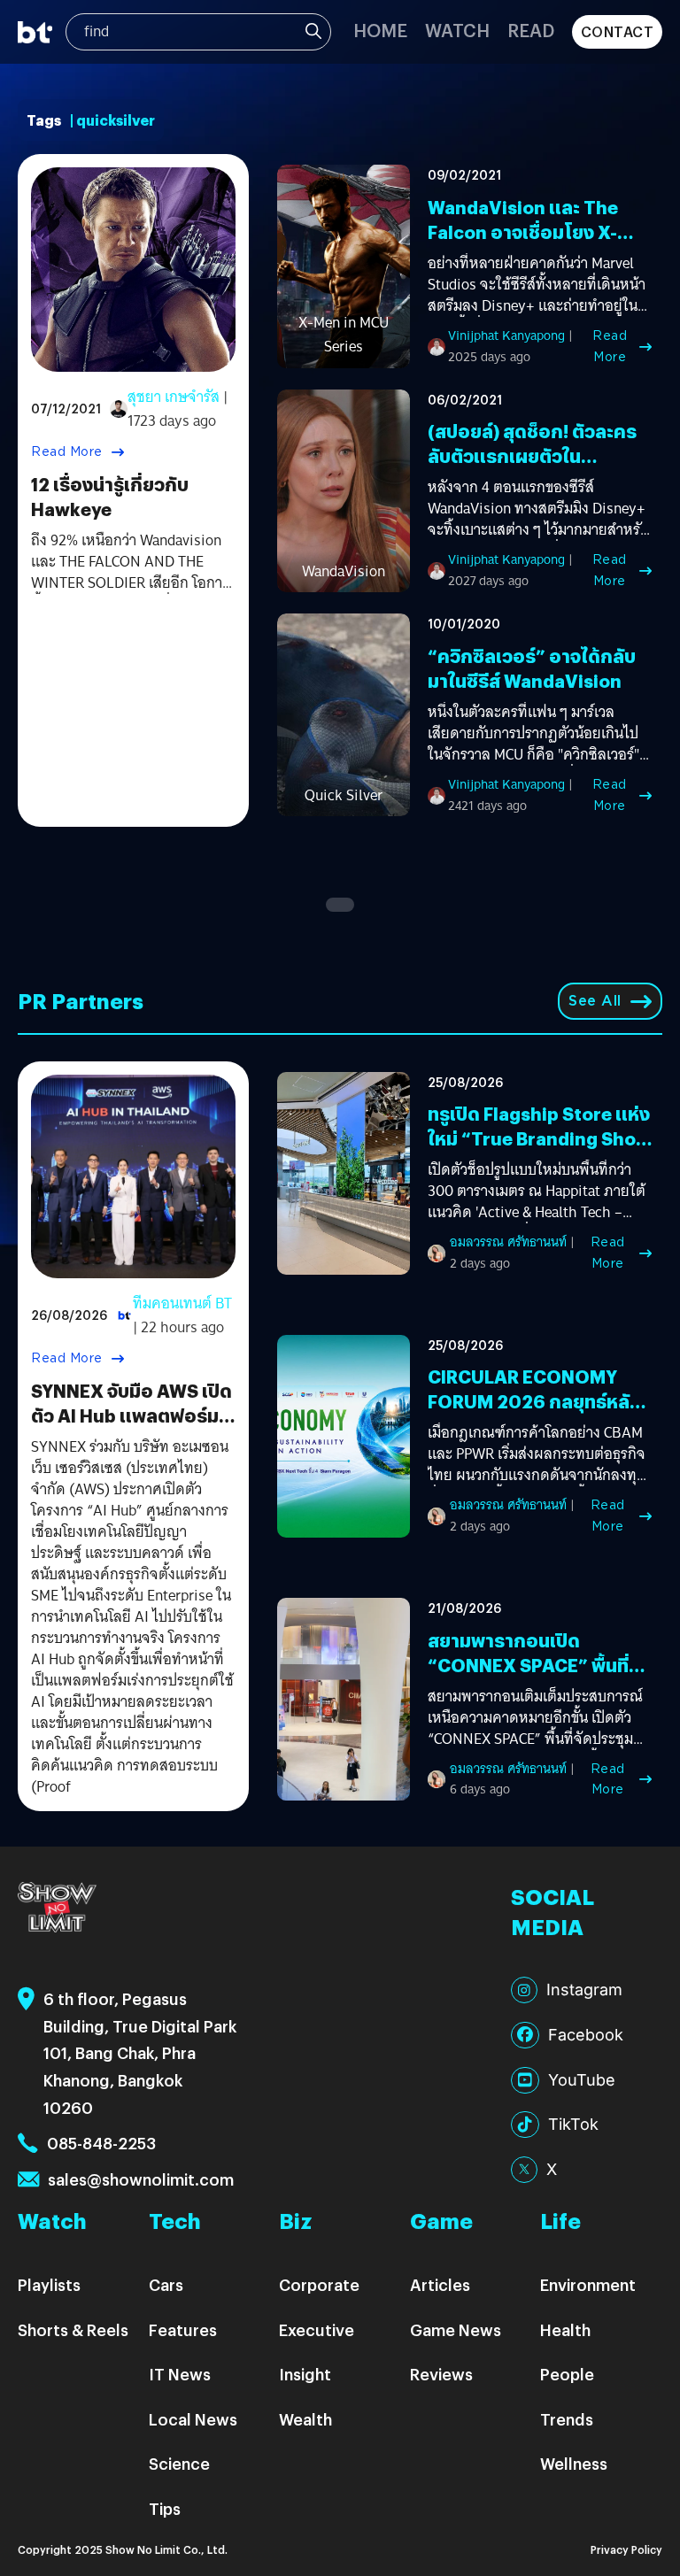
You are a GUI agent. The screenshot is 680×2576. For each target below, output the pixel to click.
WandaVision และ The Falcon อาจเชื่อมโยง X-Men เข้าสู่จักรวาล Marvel (532, 231)
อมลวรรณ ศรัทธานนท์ (508, 1242)
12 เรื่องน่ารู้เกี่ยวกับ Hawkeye (110, 496)
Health (565, 2329)
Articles (440, 2284)
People (567, 2374)
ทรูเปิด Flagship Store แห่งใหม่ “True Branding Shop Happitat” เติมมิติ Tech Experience (539, 1150)
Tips (165, 2508)
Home (380, 30)
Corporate (319, 2284)
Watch (457, 30)
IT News (180, 2374)
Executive (317, 2329)
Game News (456, 2329)
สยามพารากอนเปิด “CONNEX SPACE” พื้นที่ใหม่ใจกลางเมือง (528, 1665)
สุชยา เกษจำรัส (174, 397)
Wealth (305, 2419)
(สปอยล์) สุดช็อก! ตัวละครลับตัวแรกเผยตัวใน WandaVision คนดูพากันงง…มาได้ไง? (532, 468)
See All (595, 1001)
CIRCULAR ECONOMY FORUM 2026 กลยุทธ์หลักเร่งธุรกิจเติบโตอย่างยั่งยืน (535, 1401)
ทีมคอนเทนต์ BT (182, 1303)
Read (531, 30)
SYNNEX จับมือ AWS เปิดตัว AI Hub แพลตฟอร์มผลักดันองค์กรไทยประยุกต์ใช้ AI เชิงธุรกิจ (131, 1427)
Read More (67, 451)
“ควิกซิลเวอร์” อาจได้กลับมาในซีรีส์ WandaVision (532, 668)
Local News (193, 2419)
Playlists (49, 2284)
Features (183, 2329)
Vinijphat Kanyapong (506, 335)
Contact (618, 31)
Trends (567, 2419)
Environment (588, 2284)
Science (179, 2463)
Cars (166, 2284)
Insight (305, 2374)
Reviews (441, 2374)
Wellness (574, 2463)
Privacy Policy (626, 2549)
